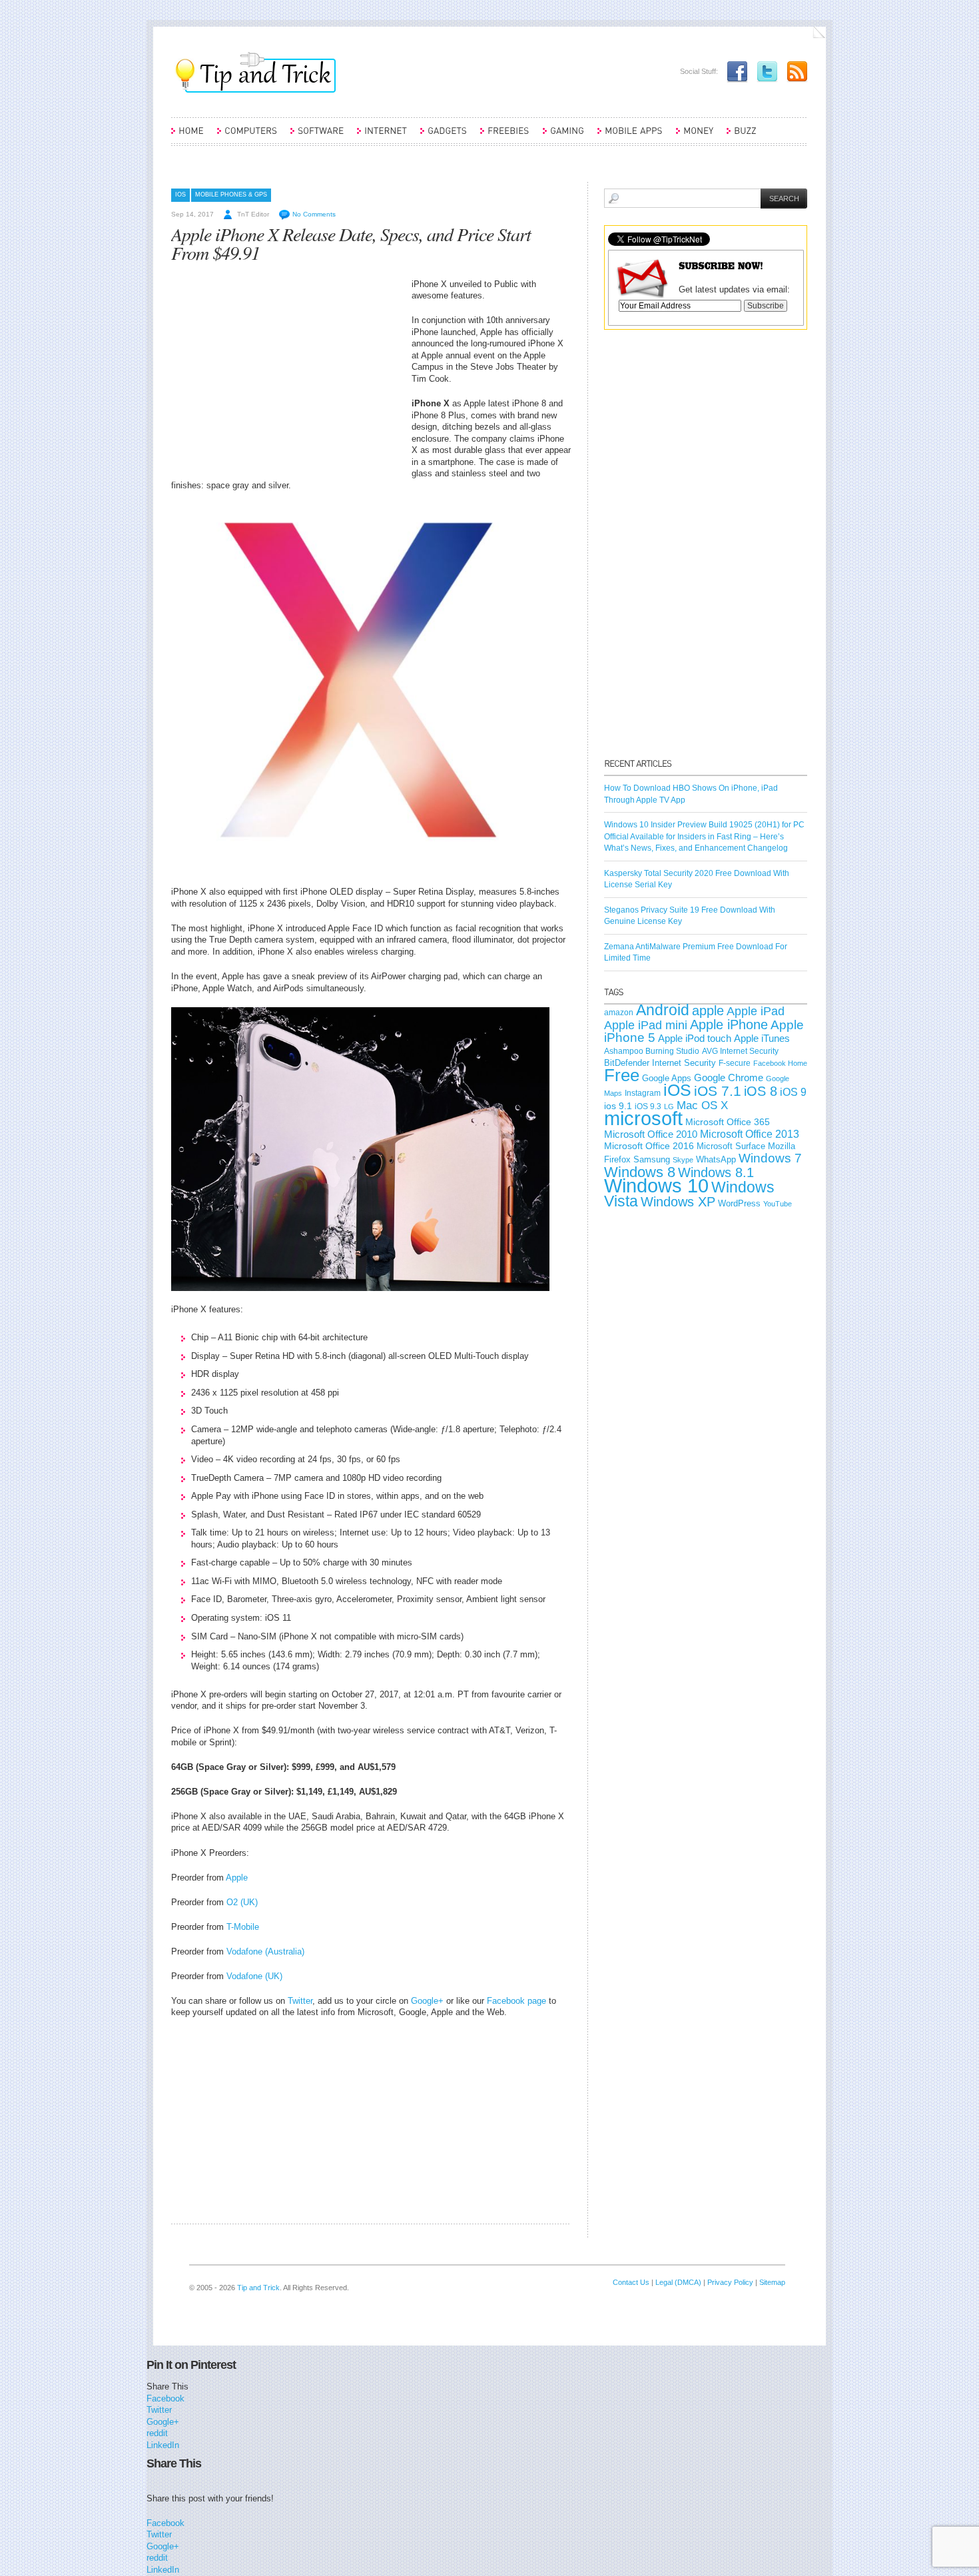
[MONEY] (695, 137)
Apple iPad (756, 1011)
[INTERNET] (382, 137)
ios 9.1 (618, 1106)
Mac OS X (702, 1105)
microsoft (643, 1118)
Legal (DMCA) (678, 2282)
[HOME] (187, 137)
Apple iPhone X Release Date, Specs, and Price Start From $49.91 (351, 243)
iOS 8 (761, 1091)
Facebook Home (780, 1063)
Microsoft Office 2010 (651, 1134)
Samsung (652, 1159)
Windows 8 (640, 1172)
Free (622, 1075)
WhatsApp (716, 1159)
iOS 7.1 (718, 1091)
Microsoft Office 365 (728, 1122)
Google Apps (667, 1078)
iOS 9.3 (648, 1106)
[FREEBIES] (505, 137)
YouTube (778, 1204)
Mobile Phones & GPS (231, 195)
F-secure (735, 1063)
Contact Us (631, 2282)
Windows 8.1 (716, 1172)
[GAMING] (563, 137)
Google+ (427, 2001)
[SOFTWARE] (317, 137)
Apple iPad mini (646, 1025)
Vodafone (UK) (254, 1976)
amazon (619, 1013)
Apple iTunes (762, 1039)
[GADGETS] (444, 137)
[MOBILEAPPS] (630, 137)
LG (669, 1106)
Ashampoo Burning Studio (652, 1051)
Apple (237, 1878)
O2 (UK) (242, 1902)
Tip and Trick (258, 2288)
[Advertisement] (283, 372)
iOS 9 (793, 1092)
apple (708, 1011)
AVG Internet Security (740, 1051)
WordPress (739, 1203)
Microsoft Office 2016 (649, 1146)
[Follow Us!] (764, 71)
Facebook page (516, 2001)
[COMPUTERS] (247, 137)
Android (663, 1010)
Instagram (643, 1093)
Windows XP (678, 1202)
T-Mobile (243, 1927)
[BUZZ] (742, 137)
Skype (683, 1160)
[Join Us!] (734, 71)
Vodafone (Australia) (265, 1951)
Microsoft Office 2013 (750, 1134)
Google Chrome (729, 1078)
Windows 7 (770, 1158)
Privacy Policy (730, 2282)
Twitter (300, 2001)
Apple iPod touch (695, 1038)
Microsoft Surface (731, 1146)
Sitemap (772, 2282)
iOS (180, 195)
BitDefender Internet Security (660, 1063)
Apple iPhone (729, 1025)
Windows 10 (656, 1185)
